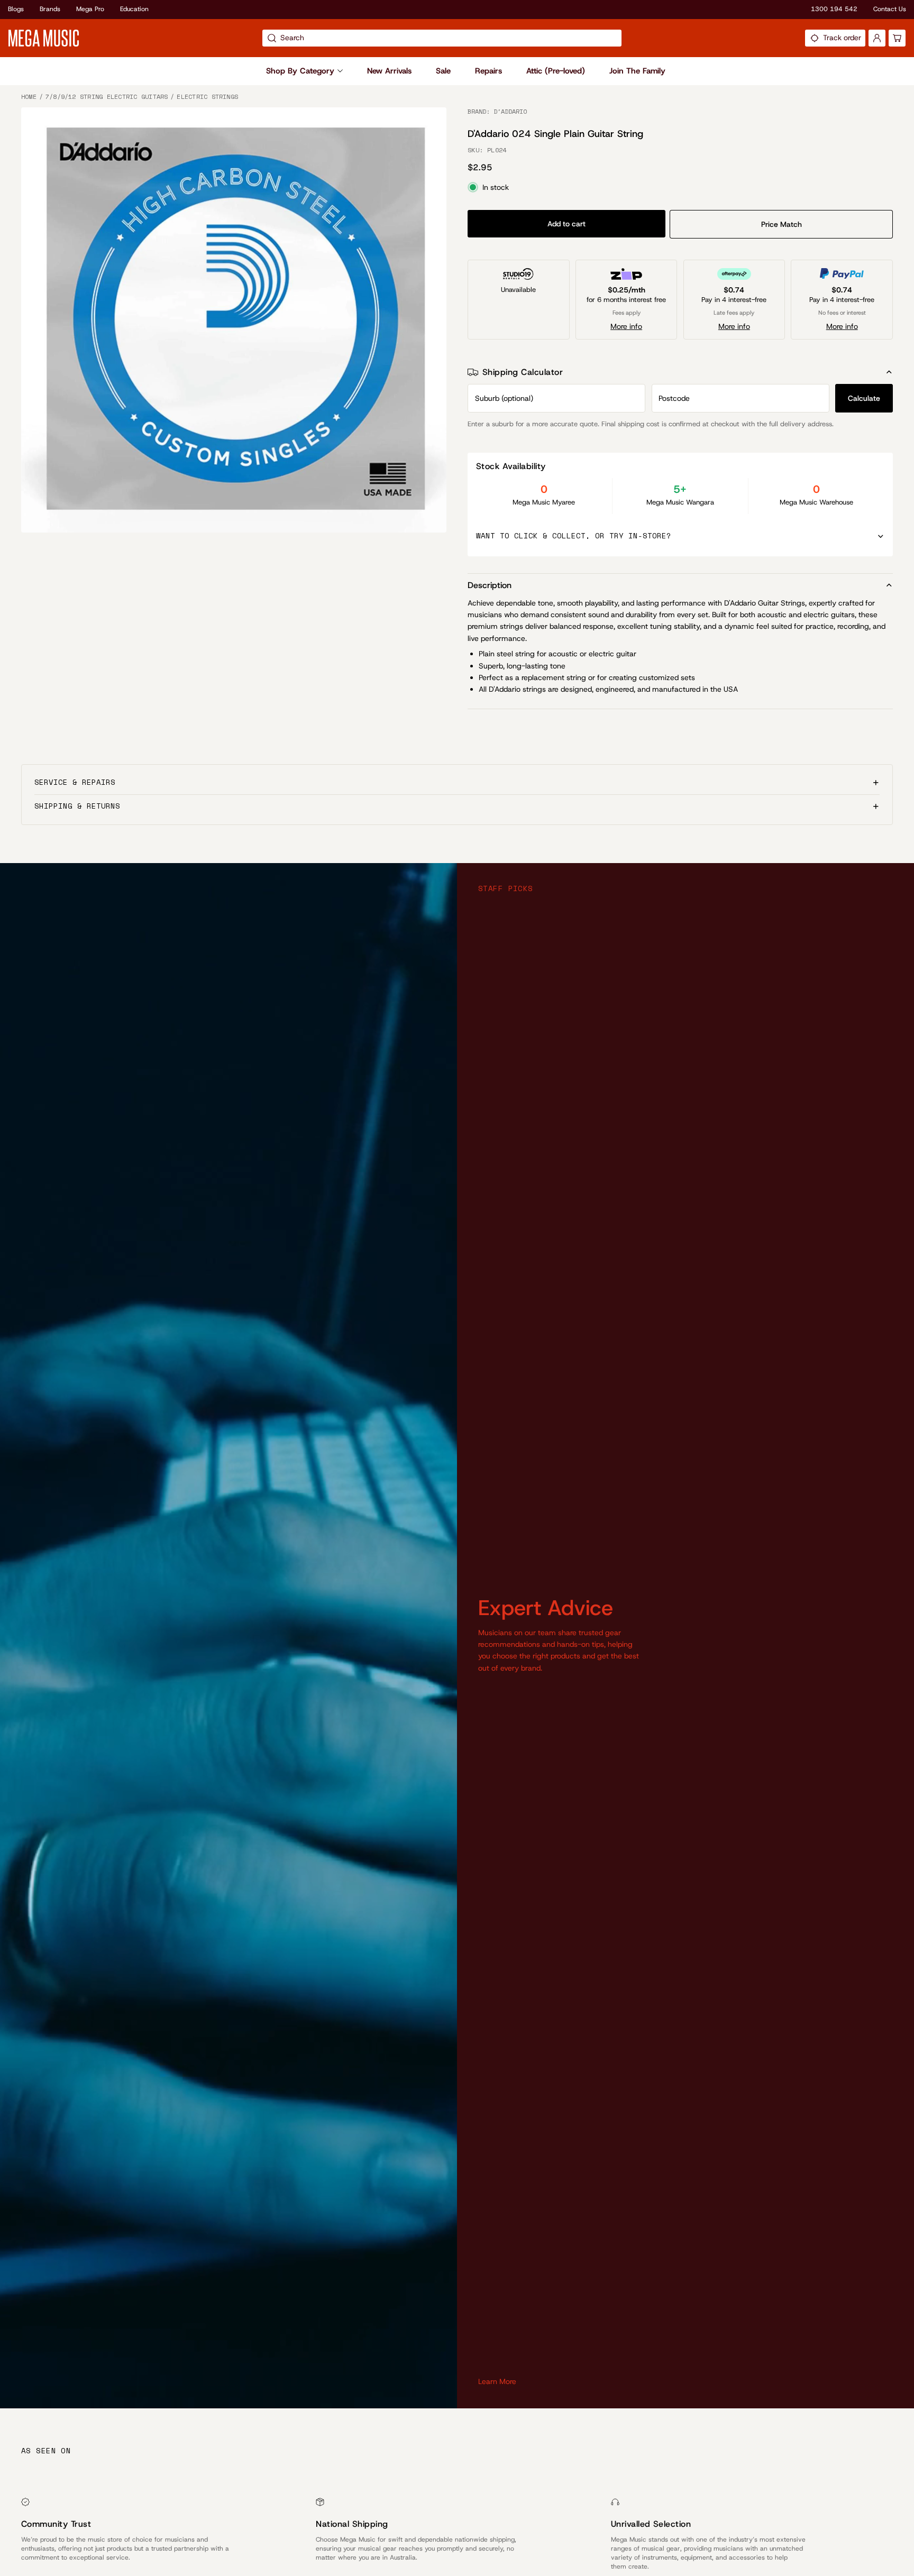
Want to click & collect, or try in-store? (574, 535)
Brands (50, 9)
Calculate (864, 398)
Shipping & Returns (77, 806)
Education (134, 9)
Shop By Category (300, 71)
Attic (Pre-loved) (556, 71)
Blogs (16, 9)
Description (490, 585)
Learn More (497, 2381)
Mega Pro (90, 9)
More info (626, 326)
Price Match (782, 224)
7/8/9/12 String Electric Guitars (107, 97)
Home (29, 97)
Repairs (488, 71)
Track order (842, 38)
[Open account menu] (877, 38)
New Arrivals (389, 71)
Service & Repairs (75, 782)
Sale (443, 71)
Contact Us (890, 9)
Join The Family (637, 71)
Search (292, 38)
